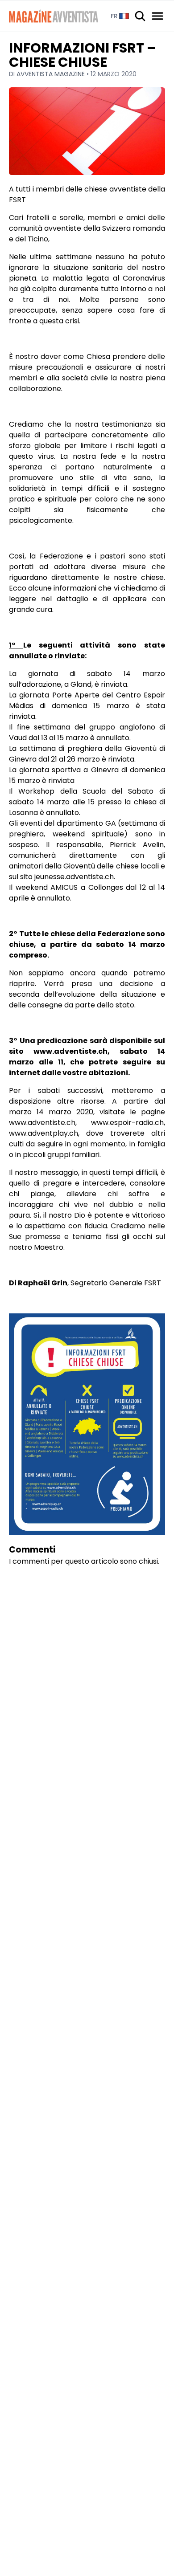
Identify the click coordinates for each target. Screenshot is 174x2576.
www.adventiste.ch (42, 1123)
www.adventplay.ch (43, 1133)
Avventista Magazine (52, 74)
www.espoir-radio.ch (127, 1123)
